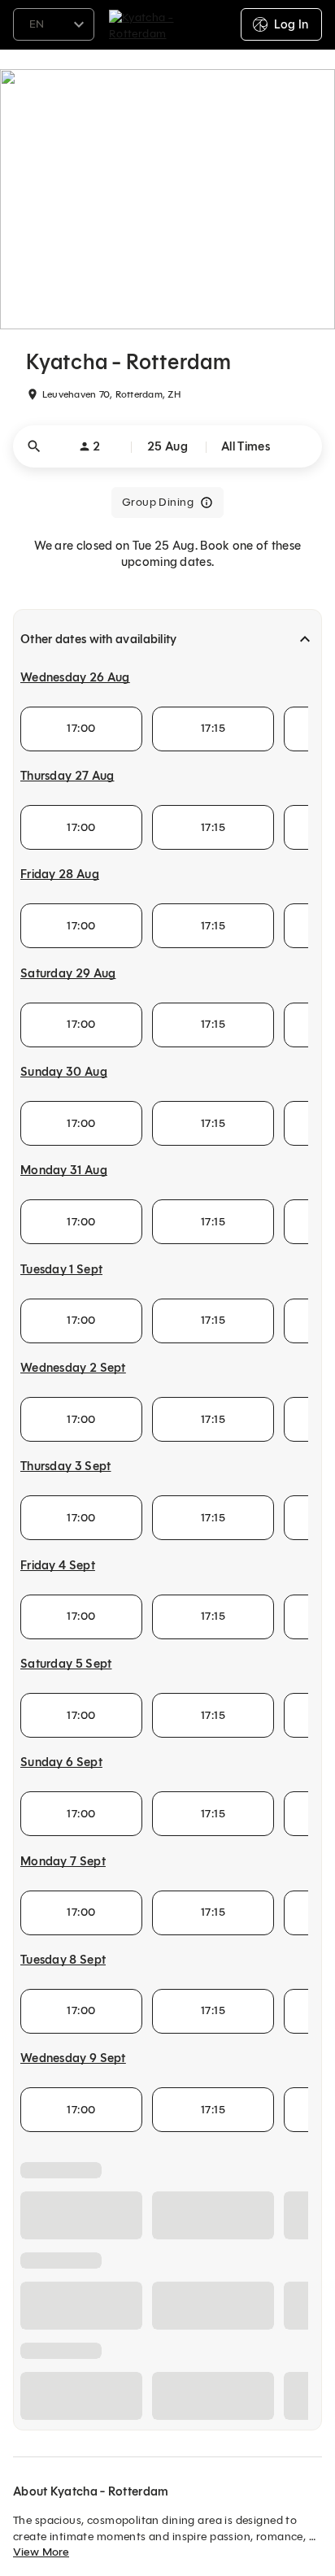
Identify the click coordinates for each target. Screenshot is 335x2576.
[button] (167, 446)
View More (41, 2552)
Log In (291, 24)
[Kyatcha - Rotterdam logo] (168, 24)
